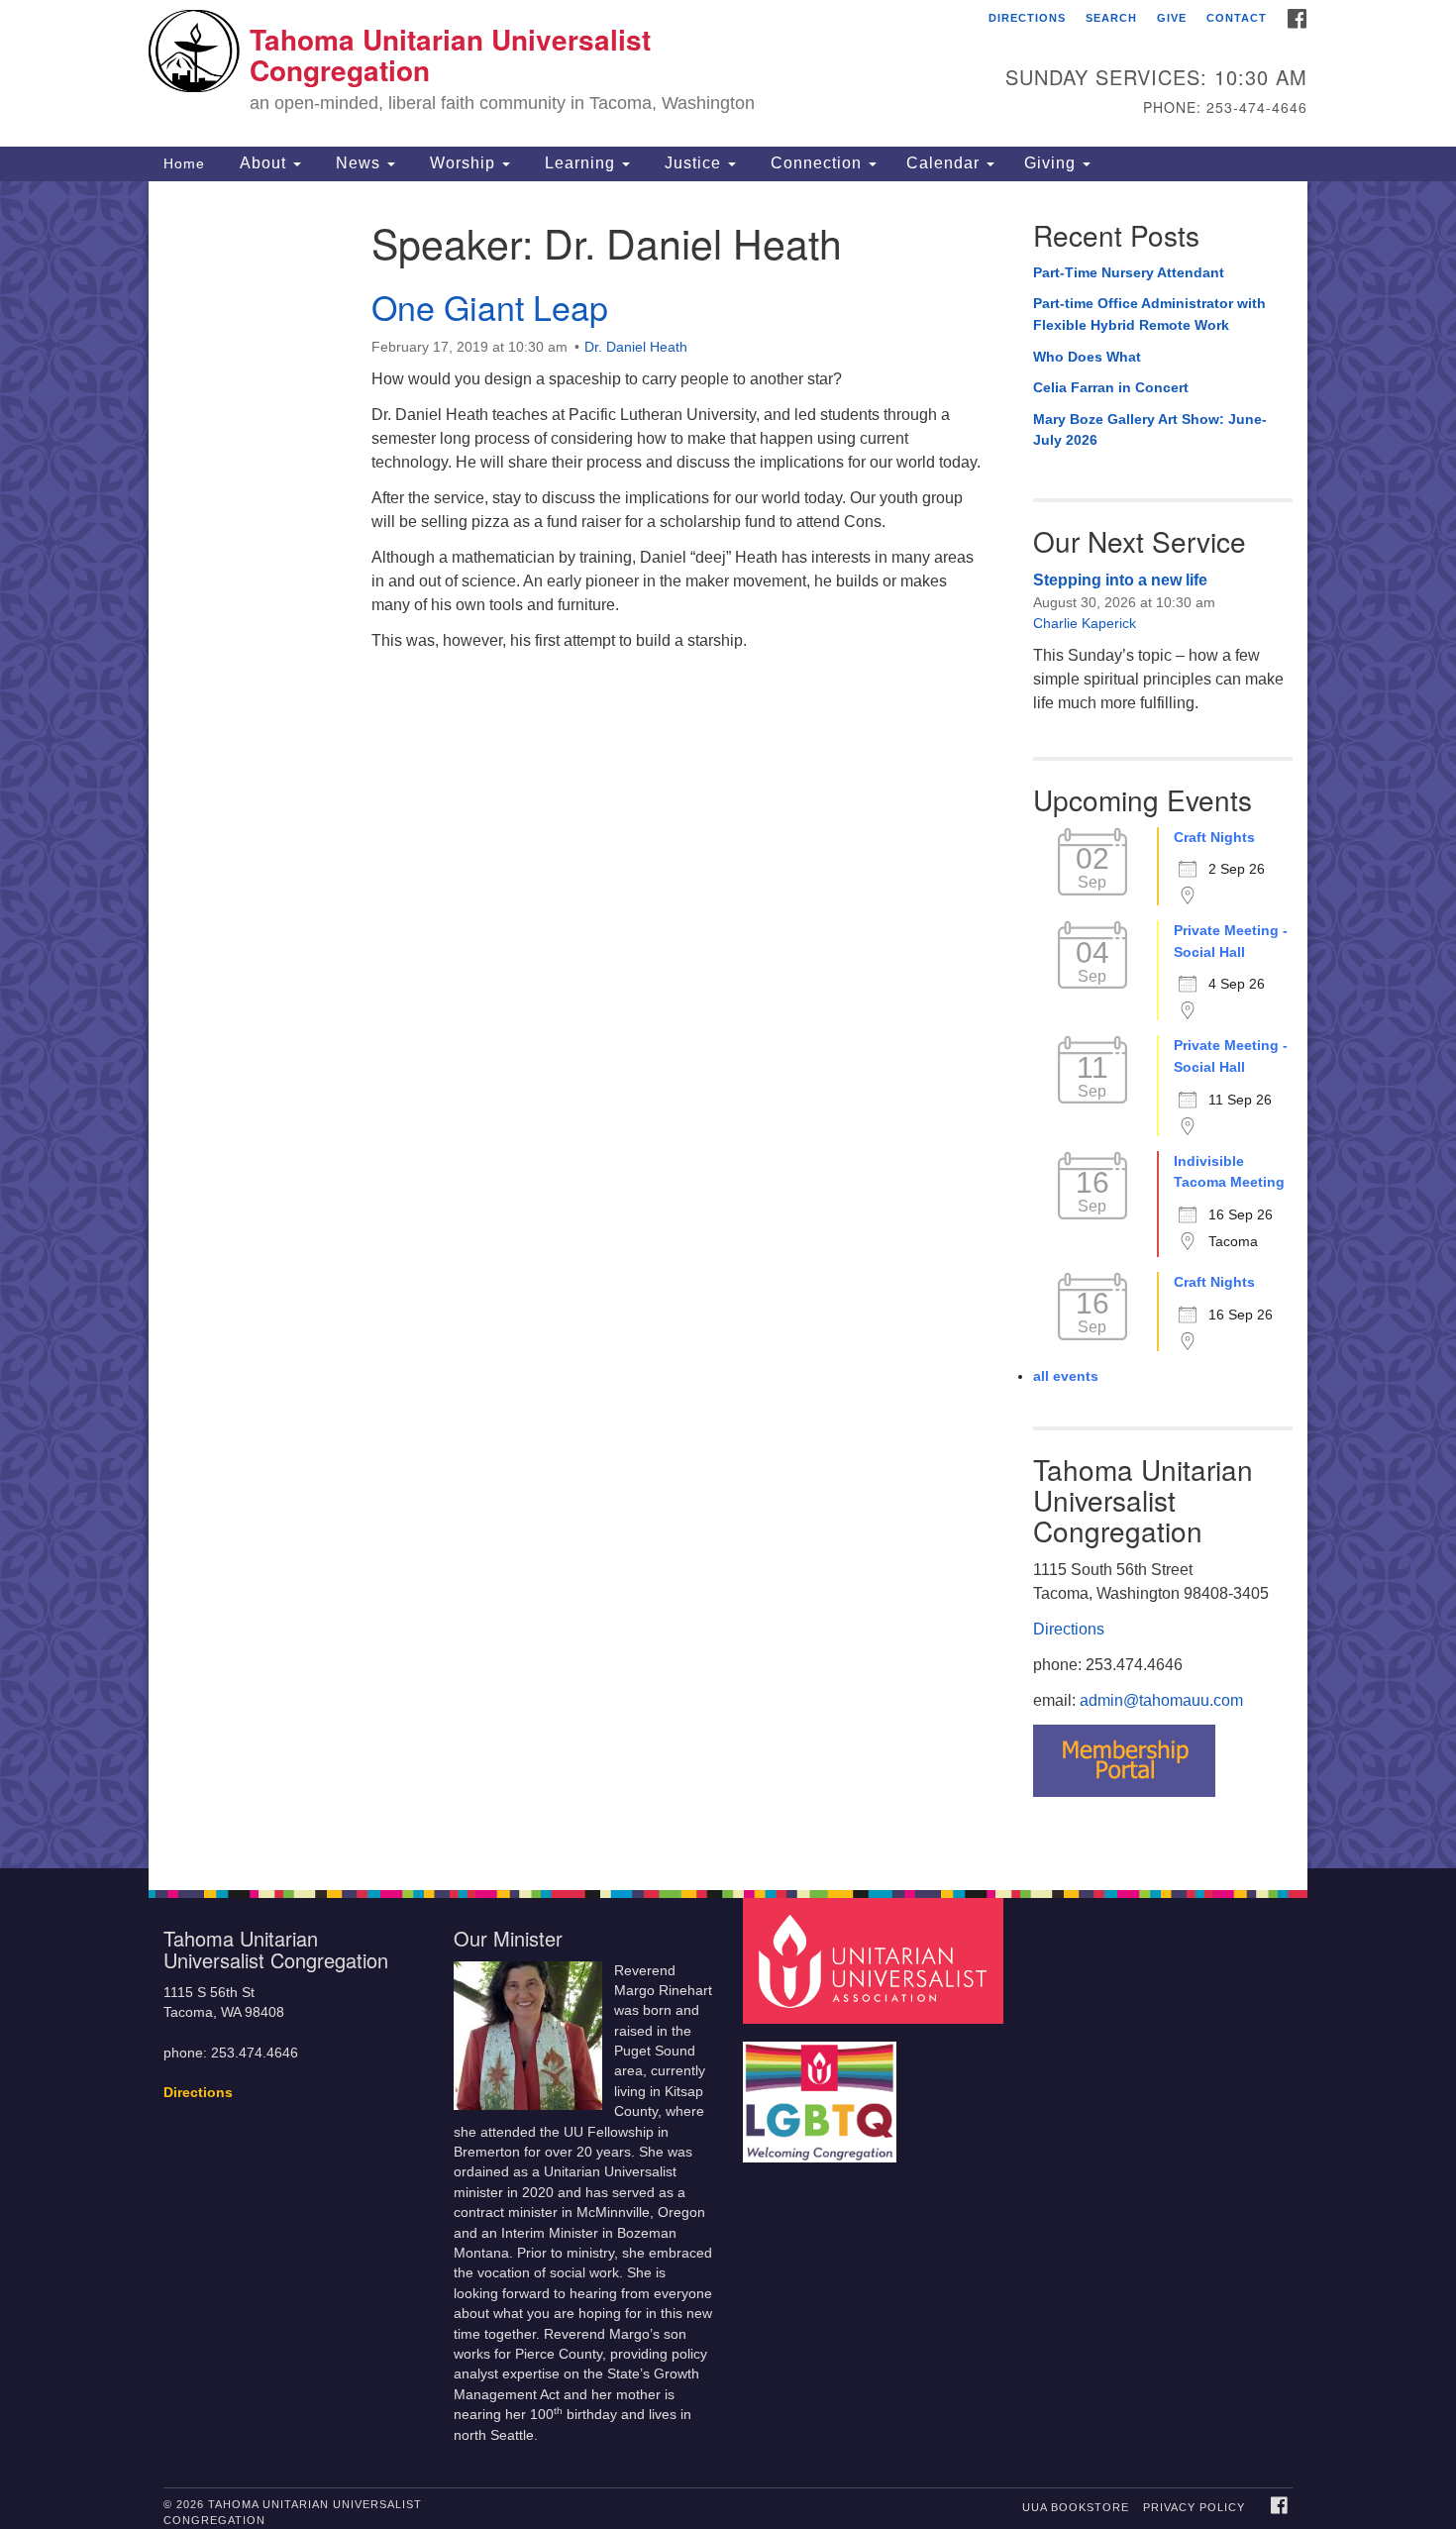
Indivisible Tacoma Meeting (1229, 1172)
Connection (816, 163)
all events (1066, 1376)
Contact (1237, 18)
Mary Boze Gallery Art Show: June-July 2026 (1150, 430)
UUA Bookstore (1076, 2507)
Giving (1052, 163)
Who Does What (1087, 357)
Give (1172, 18)
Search (1111, 18)
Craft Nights (1214, 837)
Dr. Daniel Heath (636, 347)
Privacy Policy (1194, 2507)
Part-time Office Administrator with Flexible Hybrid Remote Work (1149, 314)
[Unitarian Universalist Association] (876, 1960)
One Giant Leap (490, 307)
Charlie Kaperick (1085, 623)
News (358, 163)
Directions (1027, 18)
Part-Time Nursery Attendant (1129, 272)
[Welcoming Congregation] (822, 2093)
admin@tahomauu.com (1161, 1700)
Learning (580, 163)
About (263, 163)
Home (184, 163)
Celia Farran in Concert (1111, 387)
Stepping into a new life (1120, 580)
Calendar (945, 163)
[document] (728, 1025)
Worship (463, 163)
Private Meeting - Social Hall (1231, 941)
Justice (693, 163)
